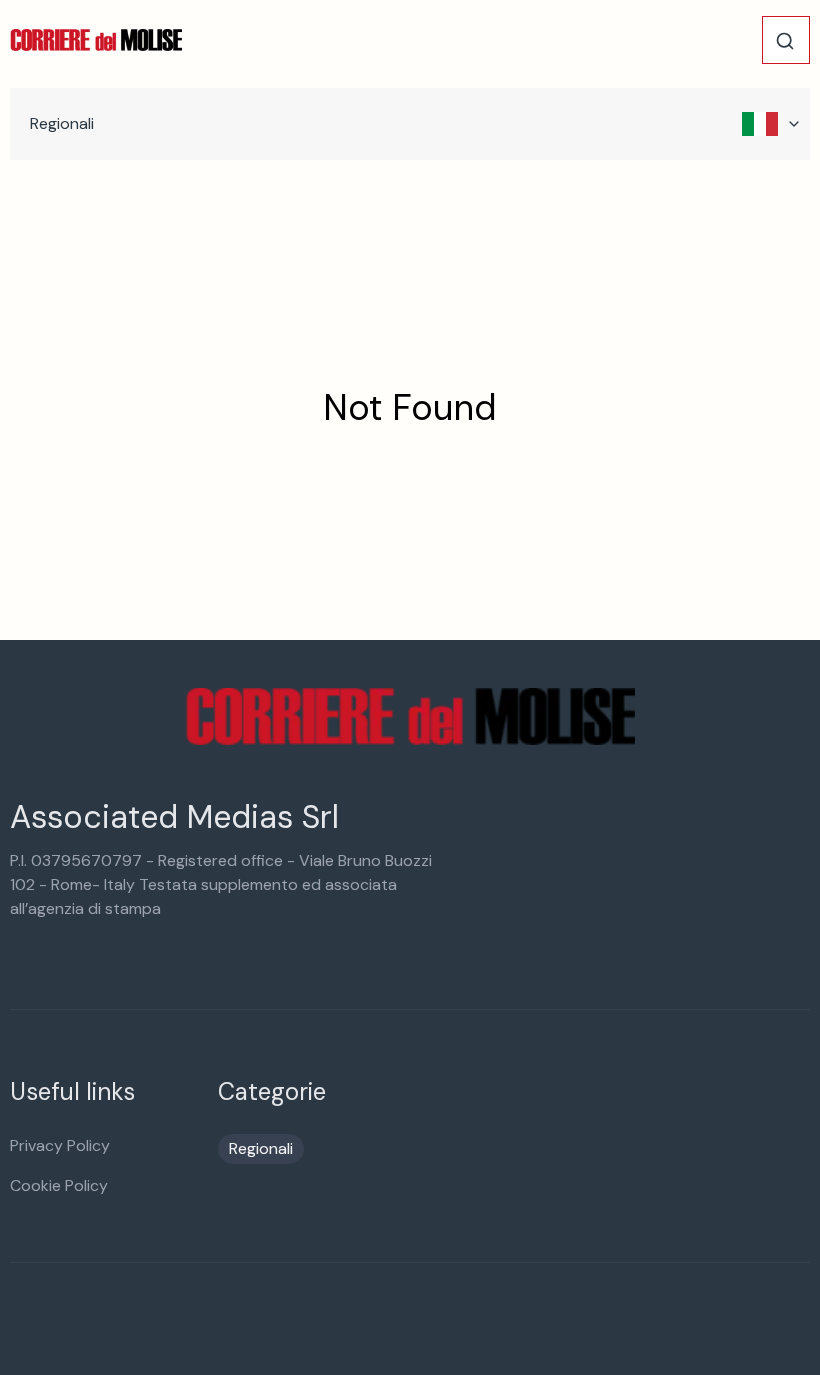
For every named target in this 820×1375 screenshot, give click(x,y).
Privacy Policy (60, 1145)
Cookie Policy (59, 1185)
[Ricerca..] (785, 41)
